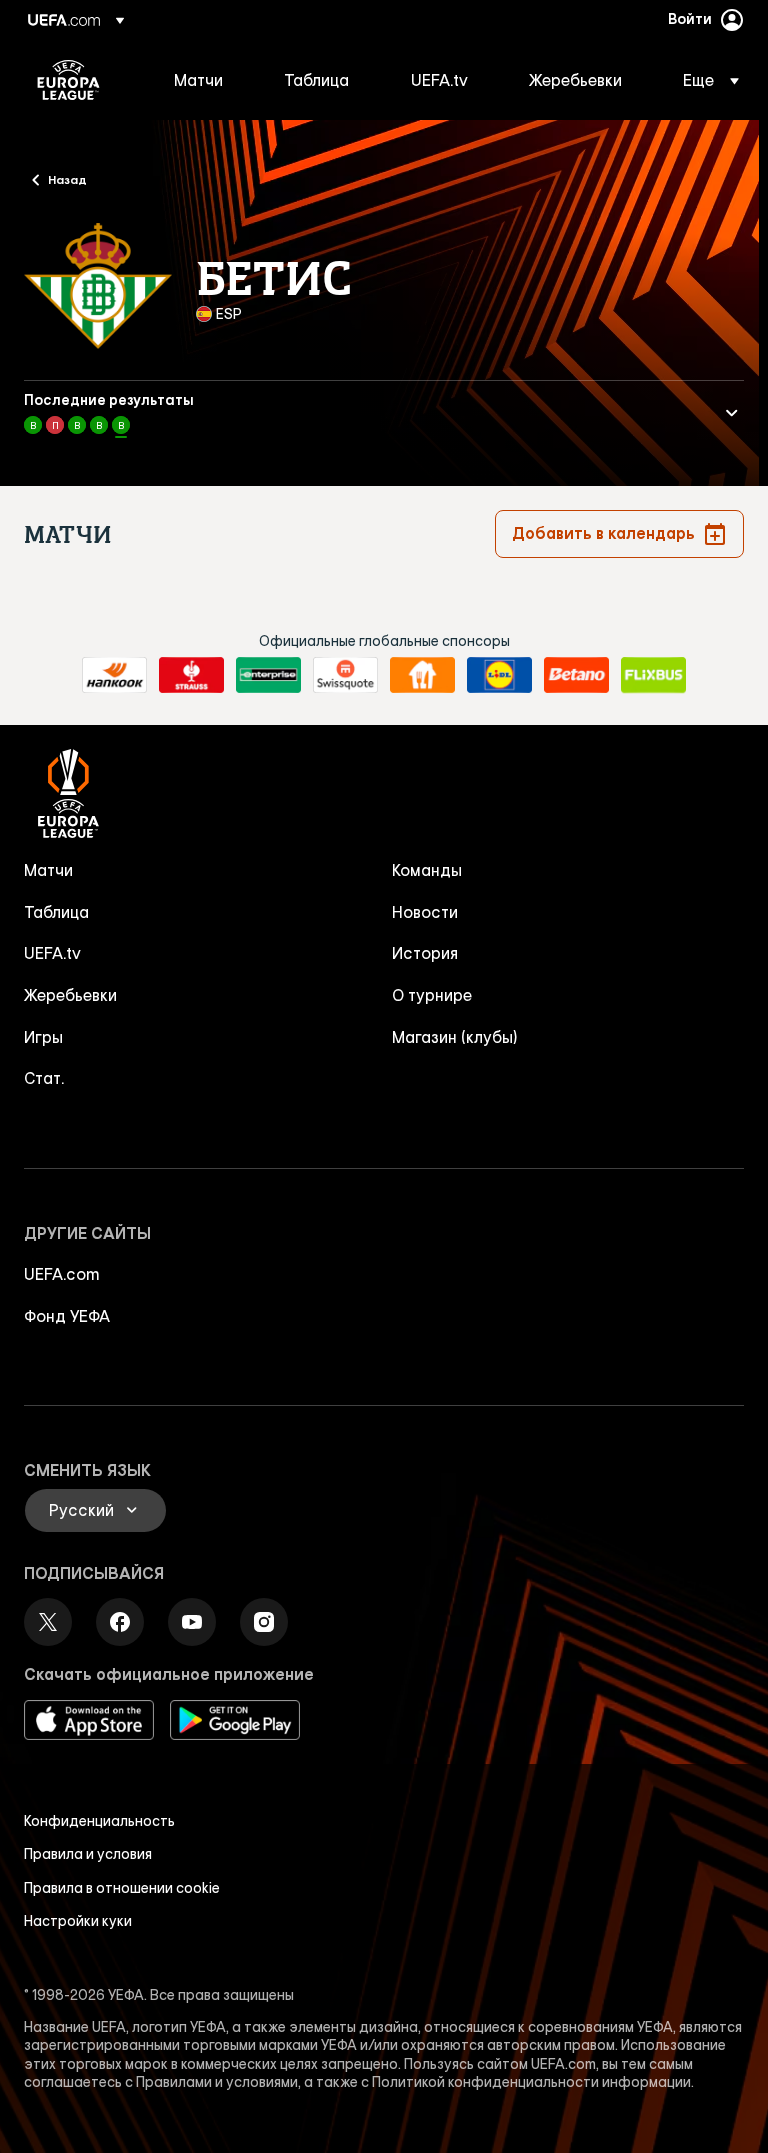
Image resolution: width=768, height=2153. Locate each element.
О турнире (432, 995)
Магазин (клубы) (455, 1037)
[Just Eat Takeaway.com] (422, 675)
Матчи (48, 870)
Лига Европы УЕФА (68, 80)
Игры (43, 1037)
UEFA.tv (52, 953)
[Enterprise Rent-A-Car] (268, 675)
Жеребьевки (70, 995)
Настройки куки (78, 1921)
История (425, 953)
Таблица (56, 912)
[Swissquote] (345, 675)
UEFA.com (62, 1274)
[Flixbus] (653, 675)
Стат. (44, 1078)
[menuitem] (204, 80)
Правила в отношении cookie (122, 1888)
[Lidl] (499, 675)
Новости (425, 912)
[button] (705, 80)
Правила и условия (88, 1854)
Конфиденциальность (99, 1821)
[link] (198, 80)
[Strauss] (191, 675)
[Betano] (576, 675)
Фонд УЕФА (67, 1316)
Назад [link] (67, 179)
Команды (427, 870)
